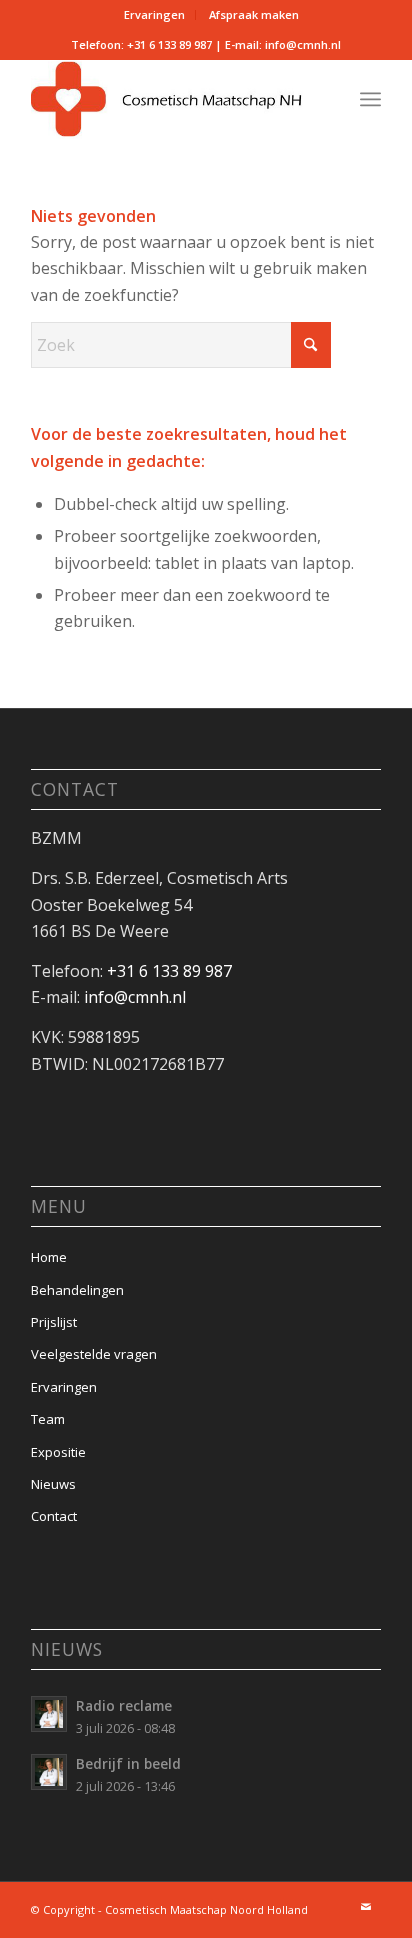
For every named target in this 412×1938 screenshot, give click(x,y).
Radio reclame (124, 1705)
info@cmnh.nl (303, 44)
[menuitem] (155, 15)
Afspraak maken (254, 14)
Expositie (58, 1452)
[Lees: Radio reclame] (49, 1714)
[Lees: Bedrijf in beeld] (49, 1772)
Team (48, 1419)
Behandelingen (77, 1290)
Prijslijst (54, 1322)
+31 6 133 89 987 (169, 44)
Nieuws (53, 1484)
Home (49, 1257)
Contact (54, 1516)
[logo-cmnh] (171, 99)
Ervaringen (154, 14)
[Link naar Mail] (366, 1907)
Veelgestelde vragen (94, 1354)
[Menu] (370, 99)
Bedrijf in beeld (128, 1763)
